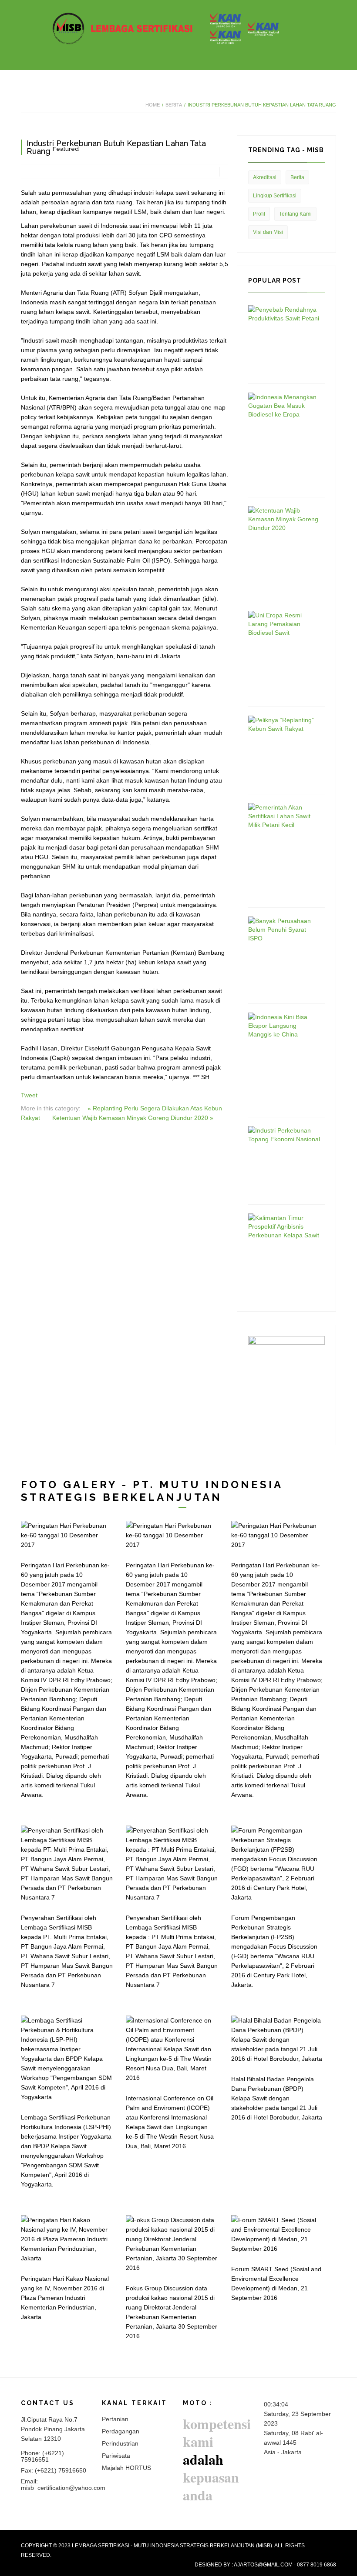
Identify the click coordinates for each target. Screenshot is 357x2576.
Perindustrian (120, 2443)
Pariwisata (116, 2456)
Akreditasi (265, 177)
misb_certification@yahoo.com (63, 2488)
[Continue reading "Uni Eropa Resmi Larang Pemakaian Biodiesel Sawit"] (284, 623)
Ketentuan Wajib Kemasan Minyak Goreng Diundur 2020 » (133, 1118)
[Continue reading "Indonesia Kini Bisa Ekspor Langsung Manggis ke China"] (284, 1025)
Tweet (29, 1095)
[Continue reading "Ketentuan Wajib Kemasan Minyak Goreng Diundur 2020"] (284, 519)
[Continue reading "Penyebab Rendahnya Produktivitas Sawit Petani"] (284, 313)
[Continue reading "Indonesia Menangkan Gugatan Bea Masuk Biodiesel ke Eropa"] (284, 405)
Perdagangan (121, 2431)
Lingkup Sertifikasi (275, 196)
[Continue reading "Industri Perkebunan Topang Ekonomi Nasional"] (284, 1134)
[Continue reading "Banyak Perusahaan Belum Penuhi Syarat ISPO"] (284, 929)
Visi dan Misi (268, 232)
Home (153, 105)
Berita (174, 105)
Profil (259, 214)
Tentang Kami (295, 214)
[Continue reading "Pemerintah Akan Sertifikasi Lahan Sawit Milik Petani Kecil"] (284, 816)
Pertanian (115, 2419)
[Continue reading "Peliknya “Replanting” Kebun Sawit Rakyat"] (284, 724)
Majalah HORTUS (126, 2468)
